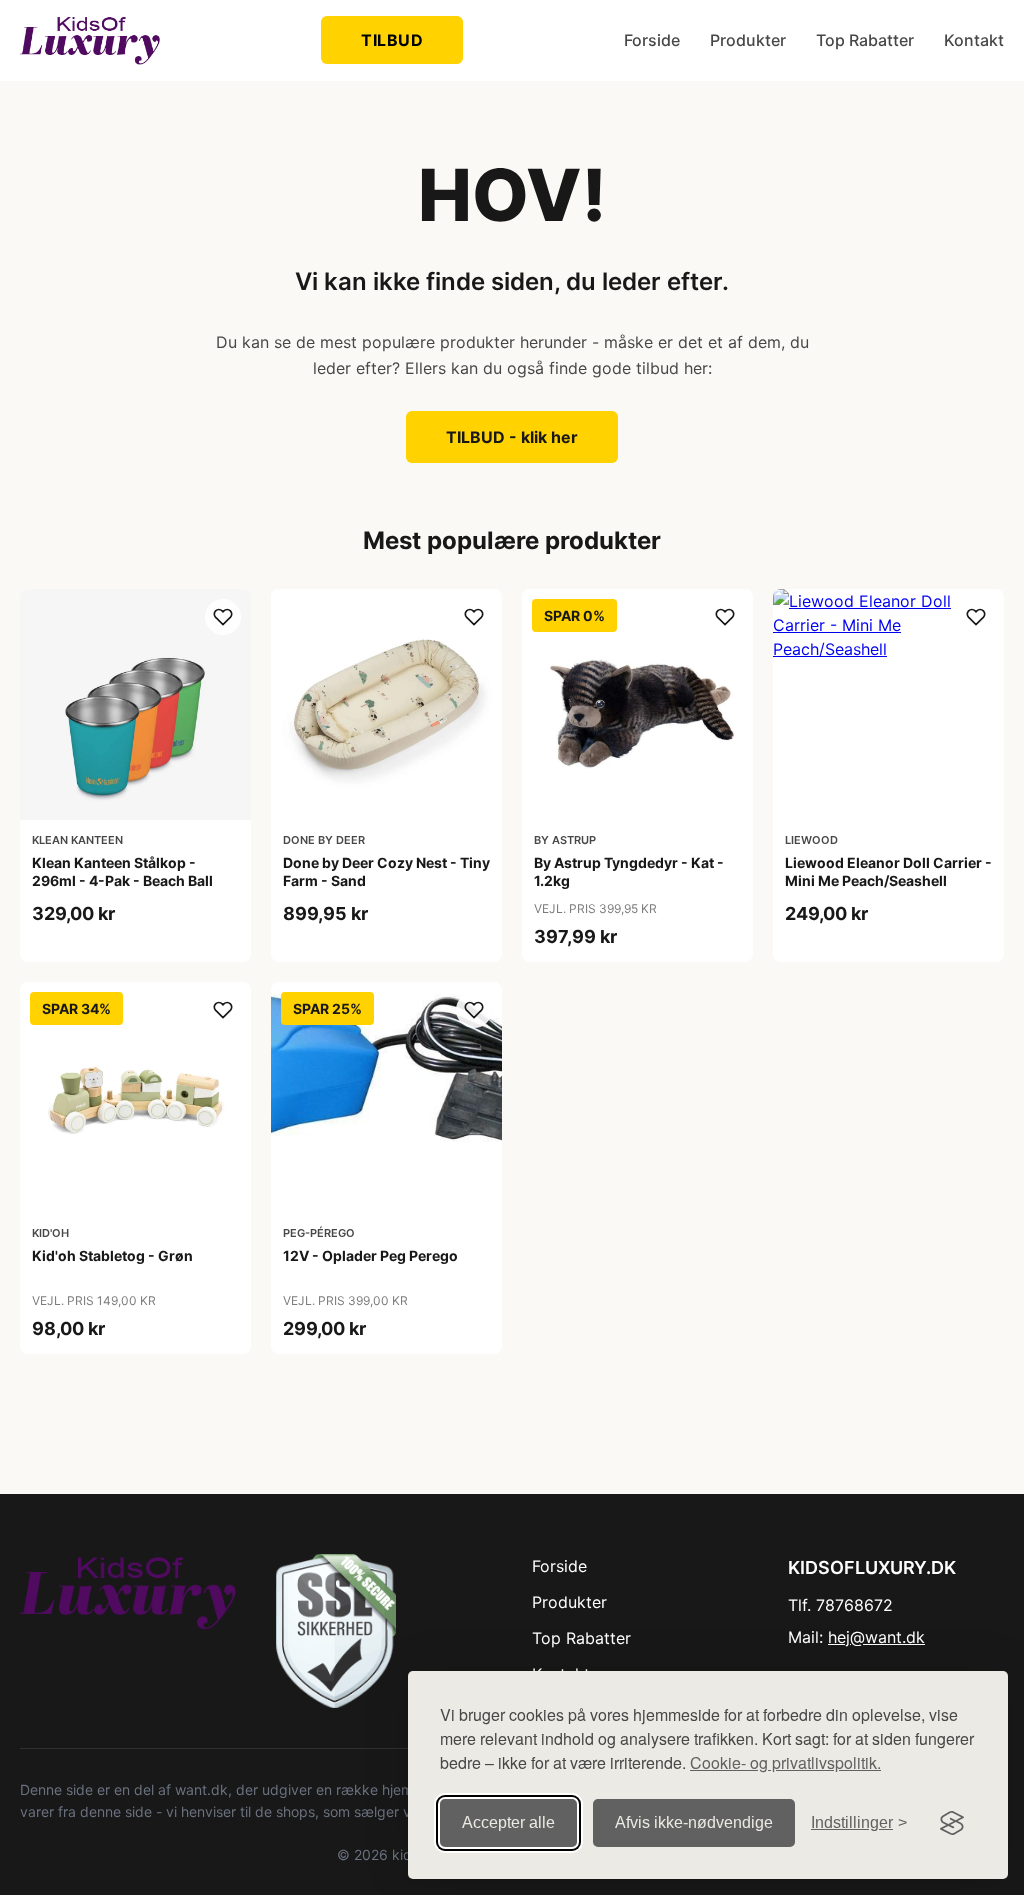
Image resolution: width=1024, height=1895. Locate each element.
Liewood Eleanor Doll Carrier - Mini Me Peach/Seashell (888, 871)
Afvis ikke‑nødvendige (694, 1822)
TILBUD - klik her (512, 437)
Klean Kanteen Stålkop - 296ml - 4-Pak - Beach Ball (122, 871)
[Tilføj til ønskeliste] (223, 617)
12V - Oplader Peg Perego (370, 1255)
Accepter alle (508, 1822)
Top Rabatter (865, 40)
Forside (652, 40)
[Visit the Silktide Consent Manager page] (952, 1823)
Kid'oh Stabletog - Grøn (112, 1255)
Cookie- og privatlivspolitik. (785, 1762)
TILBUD (392, 40)
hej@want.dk (876, 1637)
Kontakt (974, 40)
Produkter (748, 40)
